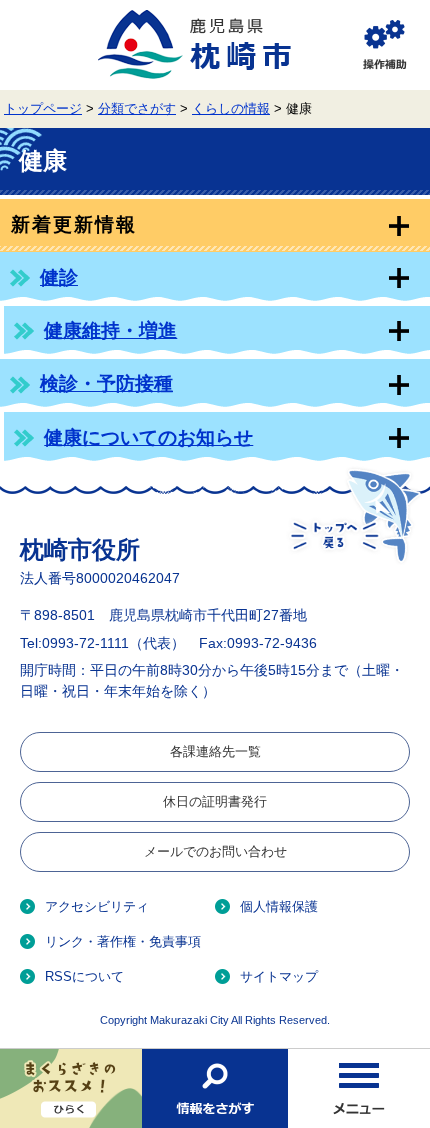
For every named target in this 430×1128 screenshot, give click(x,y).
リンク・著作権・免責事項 (123, 941)
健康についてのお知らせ (148, 437)
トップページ (43, 109)
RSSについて (84, 976)
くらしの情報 (231, 109)
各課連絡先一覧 (215, 751)
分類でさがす (137, 109)
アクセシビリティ (97, 906)
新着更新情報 (73, 224)
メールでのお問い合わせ (215, 851)
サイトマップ (279, 976)
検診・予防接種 (106, 383)
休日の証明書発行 (215, 801)
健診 (59, 277)
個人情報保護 (279, 906)
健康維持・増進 (110, 330)
